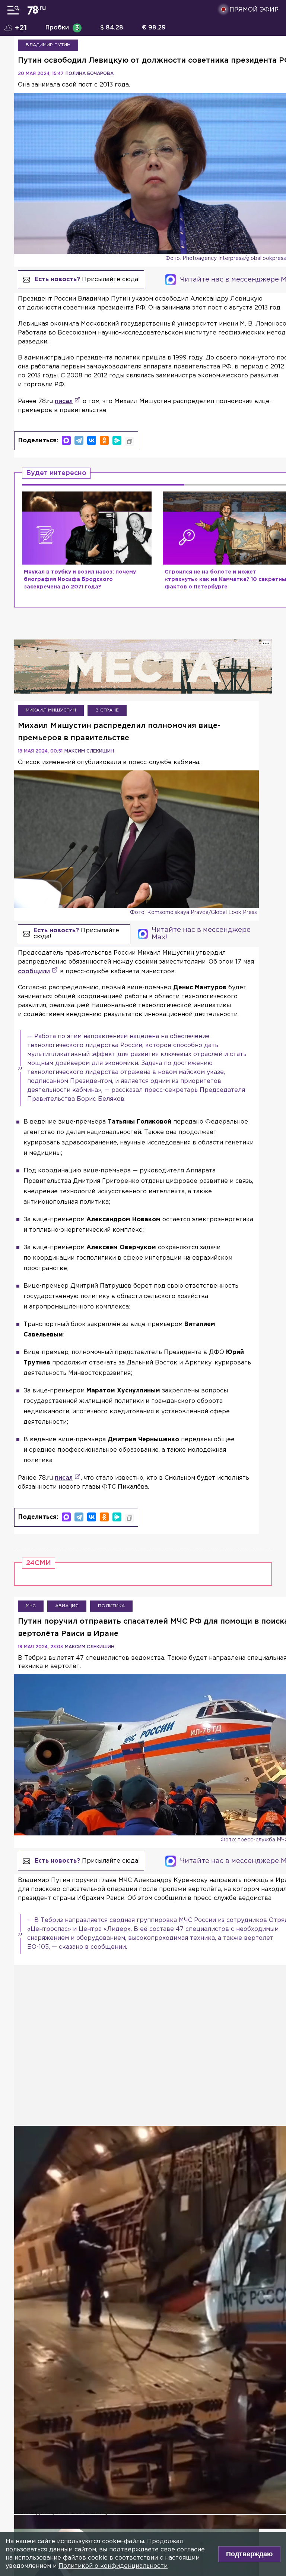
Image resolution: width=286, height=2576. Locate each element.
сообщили (34, 972)
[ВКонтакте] (92, 440)
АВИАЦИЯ (67, 1606)
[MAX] (66, 440)
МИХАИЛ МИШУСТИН (51, 710)
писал (64, 401)
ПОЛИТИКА (111, 1606)
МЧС (31, 1606)
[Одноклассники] (104, 440)
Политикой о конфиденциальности (113, 2566)
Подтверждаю (249, 2554)
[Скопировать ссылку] (130, 442)
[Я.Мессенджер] (117, 440)
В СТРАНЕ (107, 710)
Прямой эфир (254, 10)
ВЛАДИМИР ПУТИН (48, 45)
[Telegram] (79, 440)
